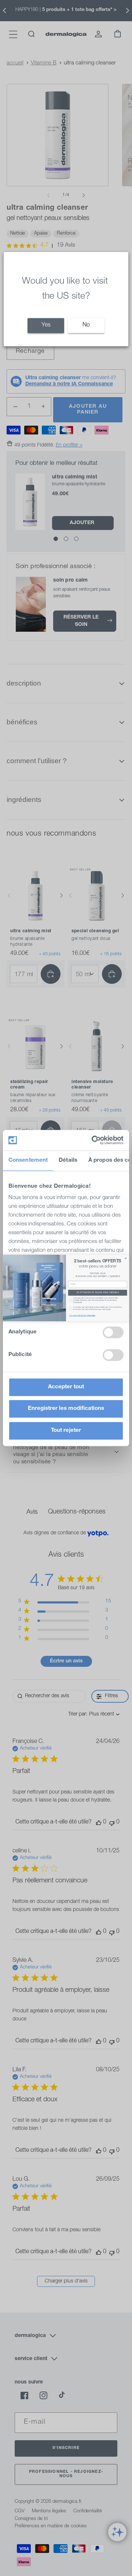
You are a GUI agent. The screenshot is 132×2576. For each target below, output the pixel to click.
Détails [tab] (68, 1160)
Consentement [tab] (28, 1160)
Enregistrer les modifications (66, 1409)
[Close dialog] (126, 1258)
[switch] (113, 1332)
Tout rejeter (66, 1431)
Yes (46, 325)
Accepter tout (66, 1387)
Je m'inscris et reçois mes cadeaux (98, 1293)
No (86, 325)
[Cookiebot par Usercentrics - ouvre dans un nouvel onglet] (93, 1140)
